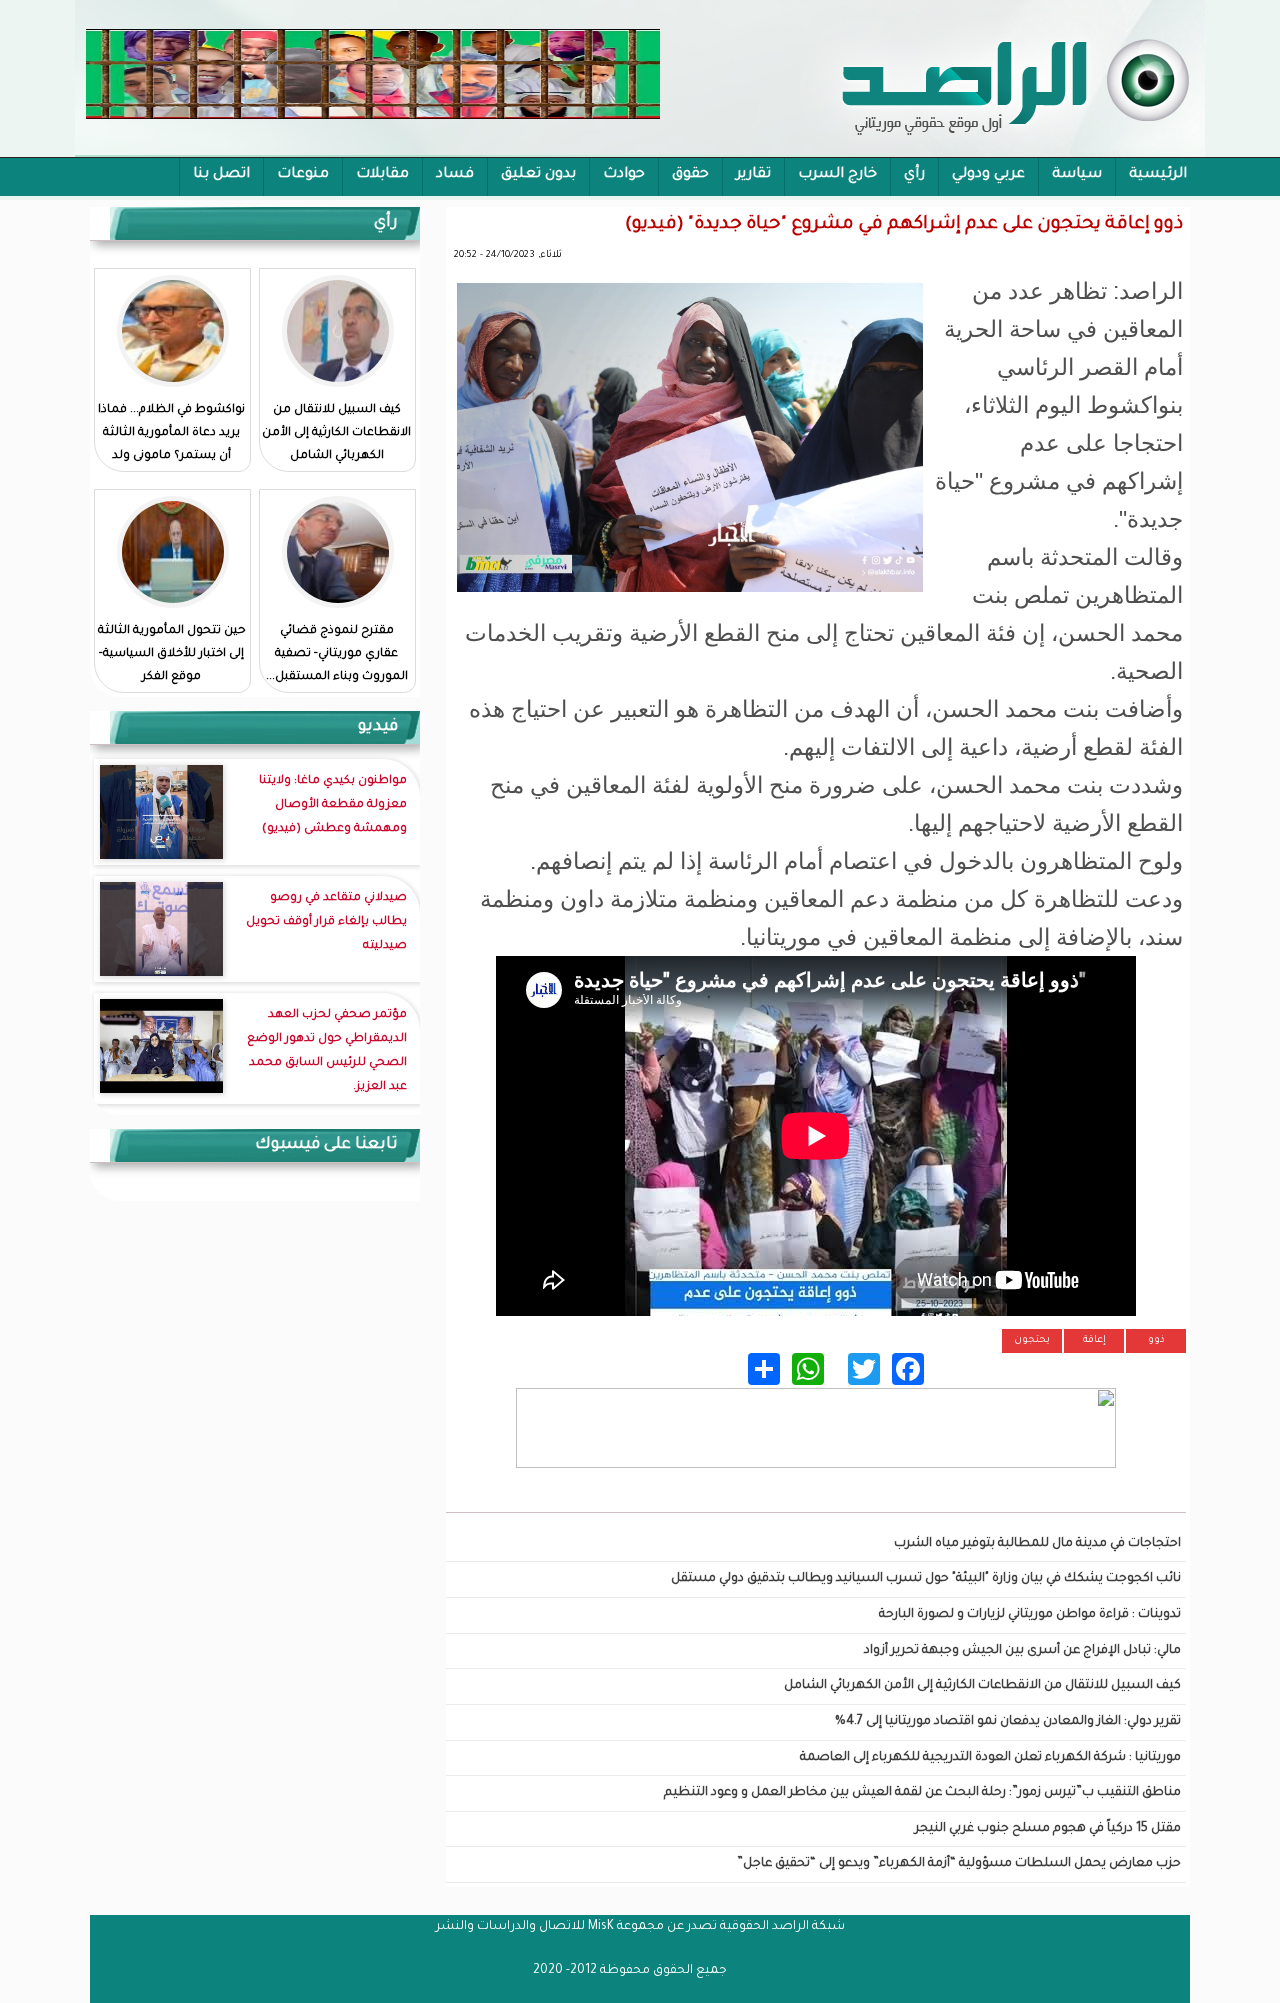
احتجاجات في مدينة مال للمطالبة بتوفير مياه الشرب (1037, 1544)
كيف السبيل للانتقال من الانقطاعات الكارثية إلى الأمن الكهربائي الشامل (982, 1686)
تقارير (753, 175)
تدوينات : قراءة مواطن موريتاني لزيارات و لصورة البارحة (1030, 1615)
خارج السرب (837, 175)
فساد (455, 175)
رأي (914, 175)
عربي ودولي (988, 175)
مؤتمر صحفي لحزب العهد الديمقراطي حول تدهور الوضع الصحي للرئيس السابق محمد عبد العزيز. (327, 1051)
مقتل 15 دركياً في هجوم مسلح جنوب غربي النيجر (1048, 1829)
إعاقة (1094, 1340)
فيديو (378, 727)
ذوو (1156, 1340)
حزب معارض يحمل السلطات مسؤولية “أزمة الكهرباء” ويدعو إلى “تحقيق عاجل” (959, 1864)
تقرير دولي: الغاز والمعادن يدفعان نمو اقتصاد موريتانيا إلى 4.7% (1008, 1722)
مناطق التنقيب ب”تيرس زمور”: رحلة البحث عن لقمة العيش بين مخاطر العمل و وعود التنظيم (922, 1793)
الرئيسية (1158, 175)
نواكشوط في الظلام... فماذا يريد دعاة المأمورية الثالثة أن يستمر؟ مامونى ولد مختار (171, 445)
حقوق (690, 175)
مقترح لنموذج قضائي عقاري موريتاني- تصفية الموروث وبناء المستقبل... (337, 654)
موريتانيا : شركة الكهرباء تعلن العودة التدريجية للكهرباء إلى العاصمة (990, 1758)
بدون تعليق (538, 175)
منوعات (303, 175)
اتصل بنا (221, 175)
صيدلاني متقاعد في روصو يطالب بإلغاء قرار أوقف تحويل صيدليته (326, 922)
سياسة (1077, 175)
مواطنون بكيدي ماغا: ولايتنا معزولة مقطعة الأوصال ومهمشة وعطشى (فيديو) (333, 805)
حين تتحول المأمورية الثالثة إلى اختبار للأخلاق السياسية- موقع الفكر (172, 654)
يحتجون (1032, 1340)
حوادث (624, 175)
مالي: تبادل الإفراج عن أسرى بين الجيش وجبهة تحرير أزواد (1022, 1651)
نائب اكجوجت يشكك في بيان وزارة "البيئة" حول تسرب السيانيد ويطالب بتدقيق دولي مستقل (926, 1579)
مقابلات (382, 175)
